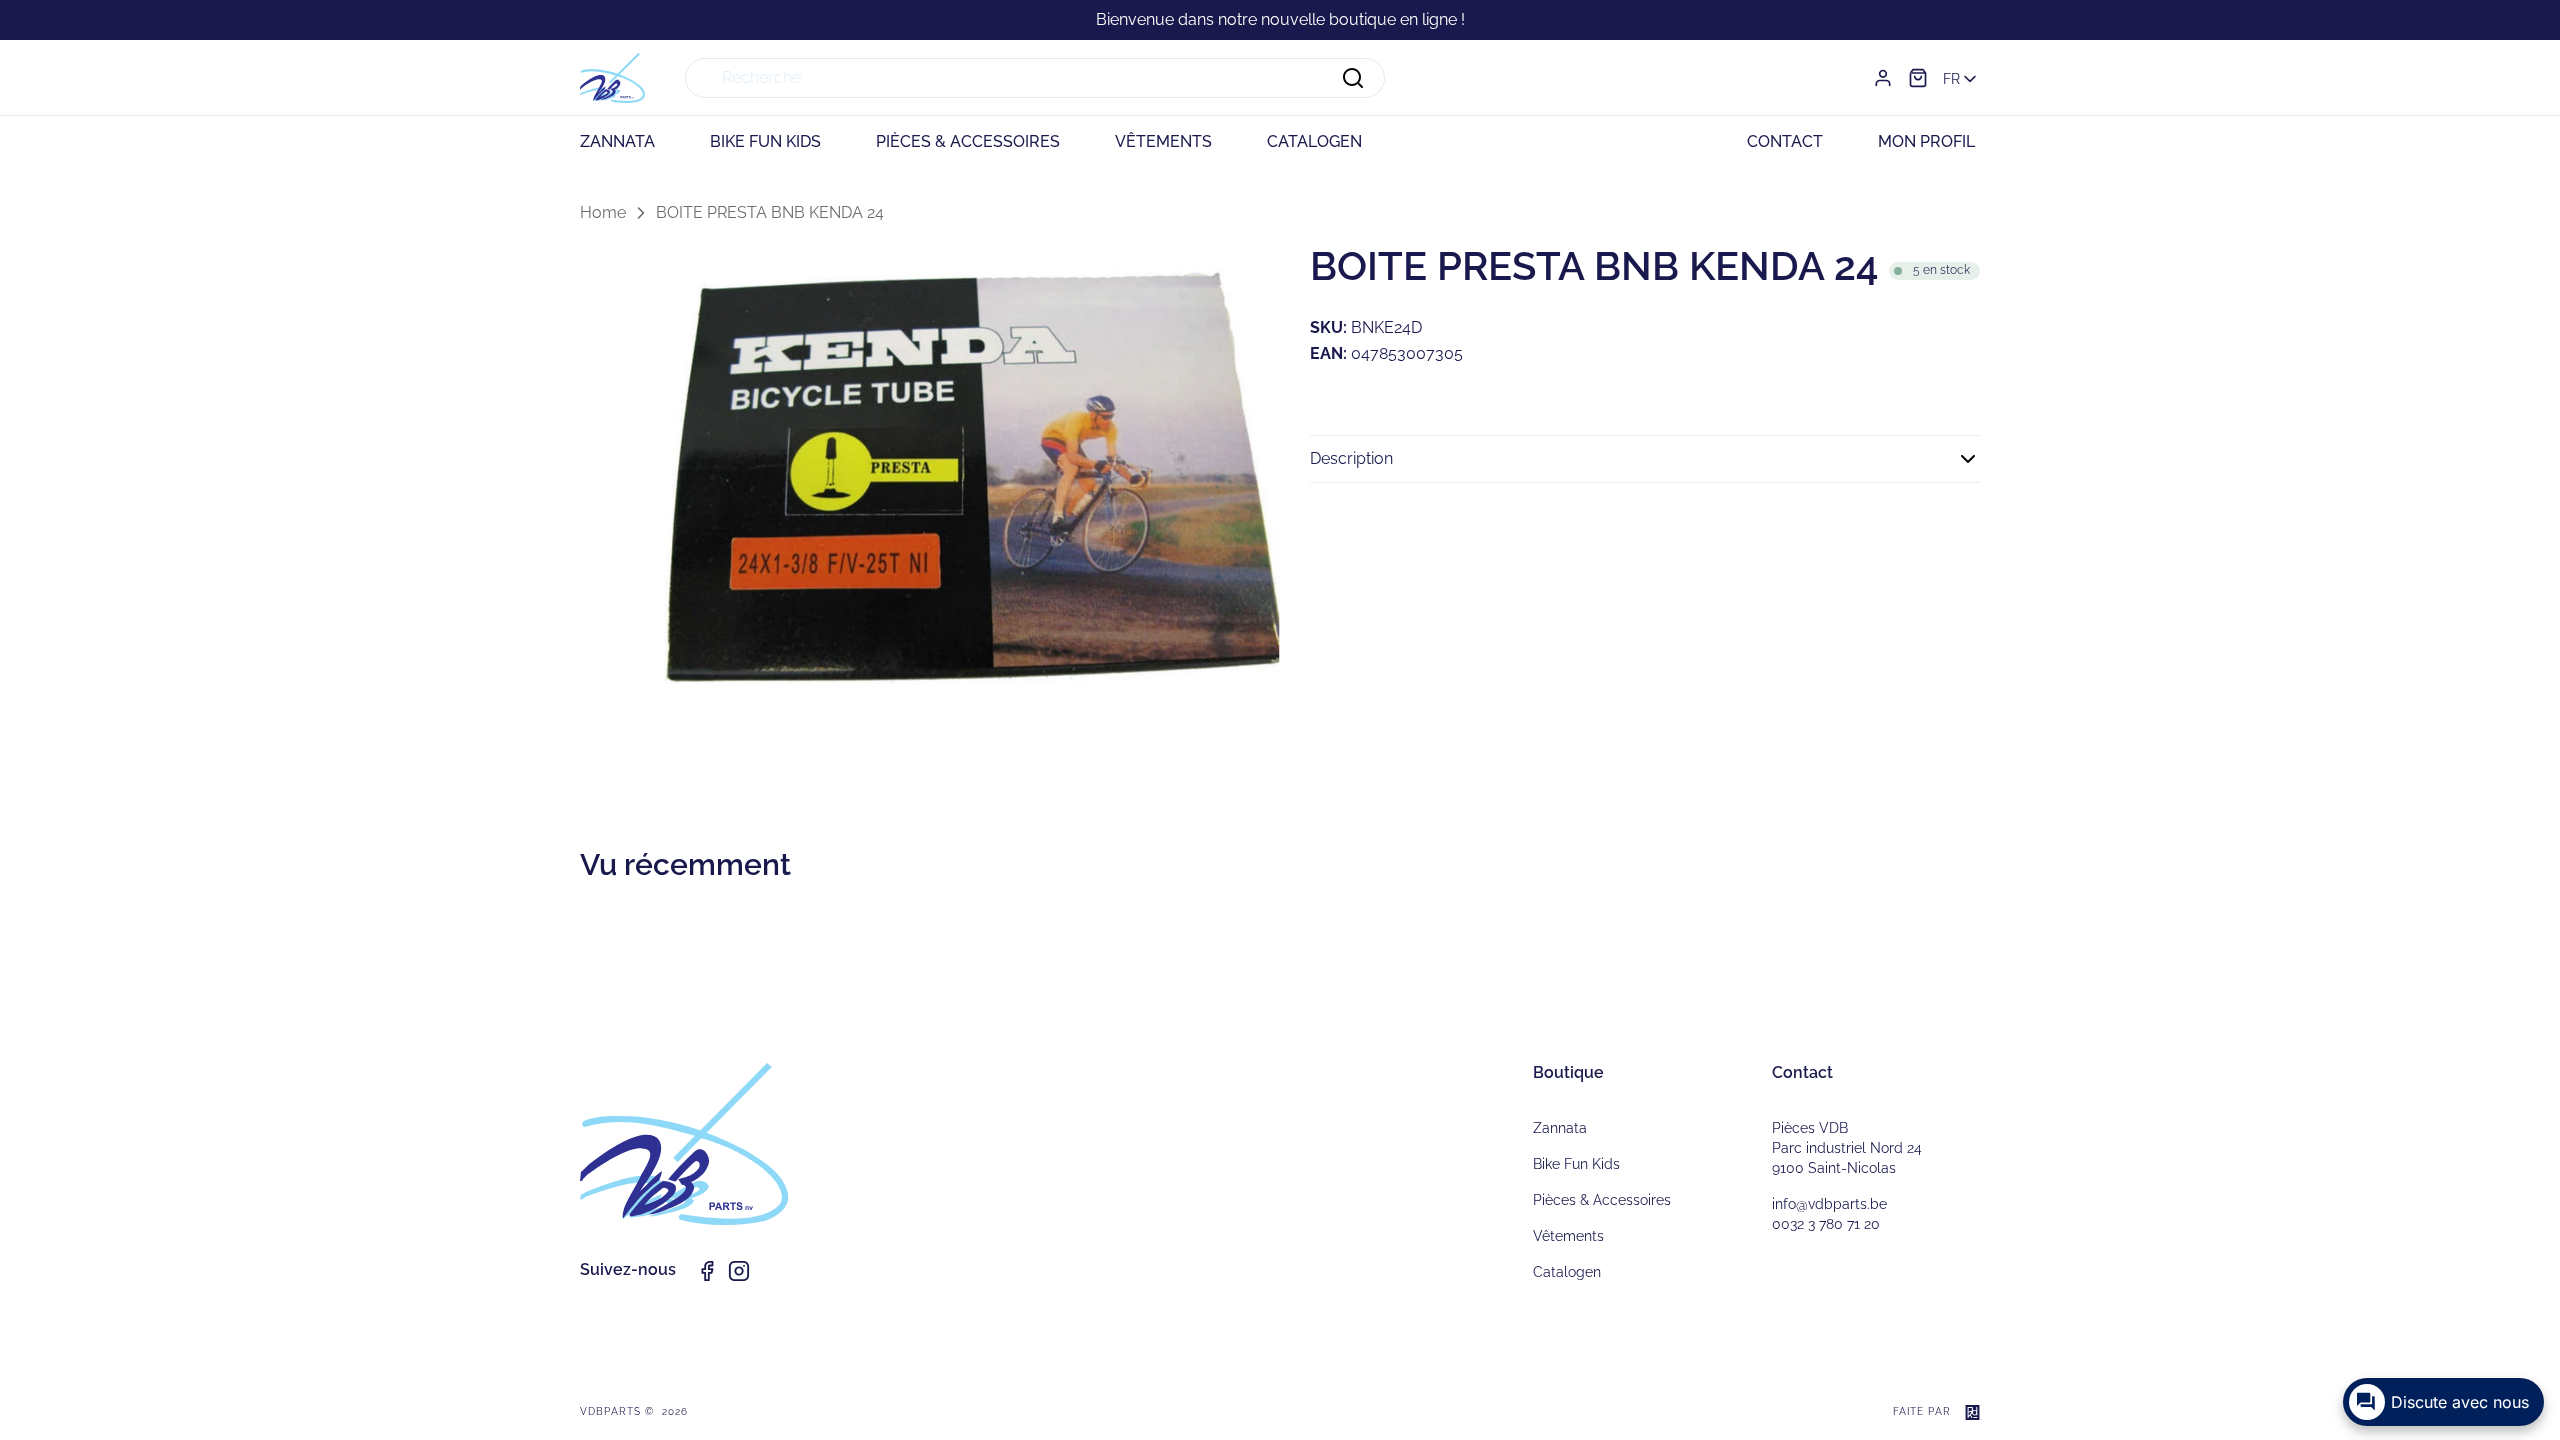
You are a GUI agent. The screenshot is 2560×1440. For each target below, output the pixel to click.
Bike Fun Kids (1576, 1164)
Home (603, 212)
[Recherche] (1353, 78)
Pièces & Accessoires (1602, 1200)
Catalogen (1567, 1272)
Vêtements (1568, 1236)
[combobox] (1035, 78)
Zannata (1560, 1128)
